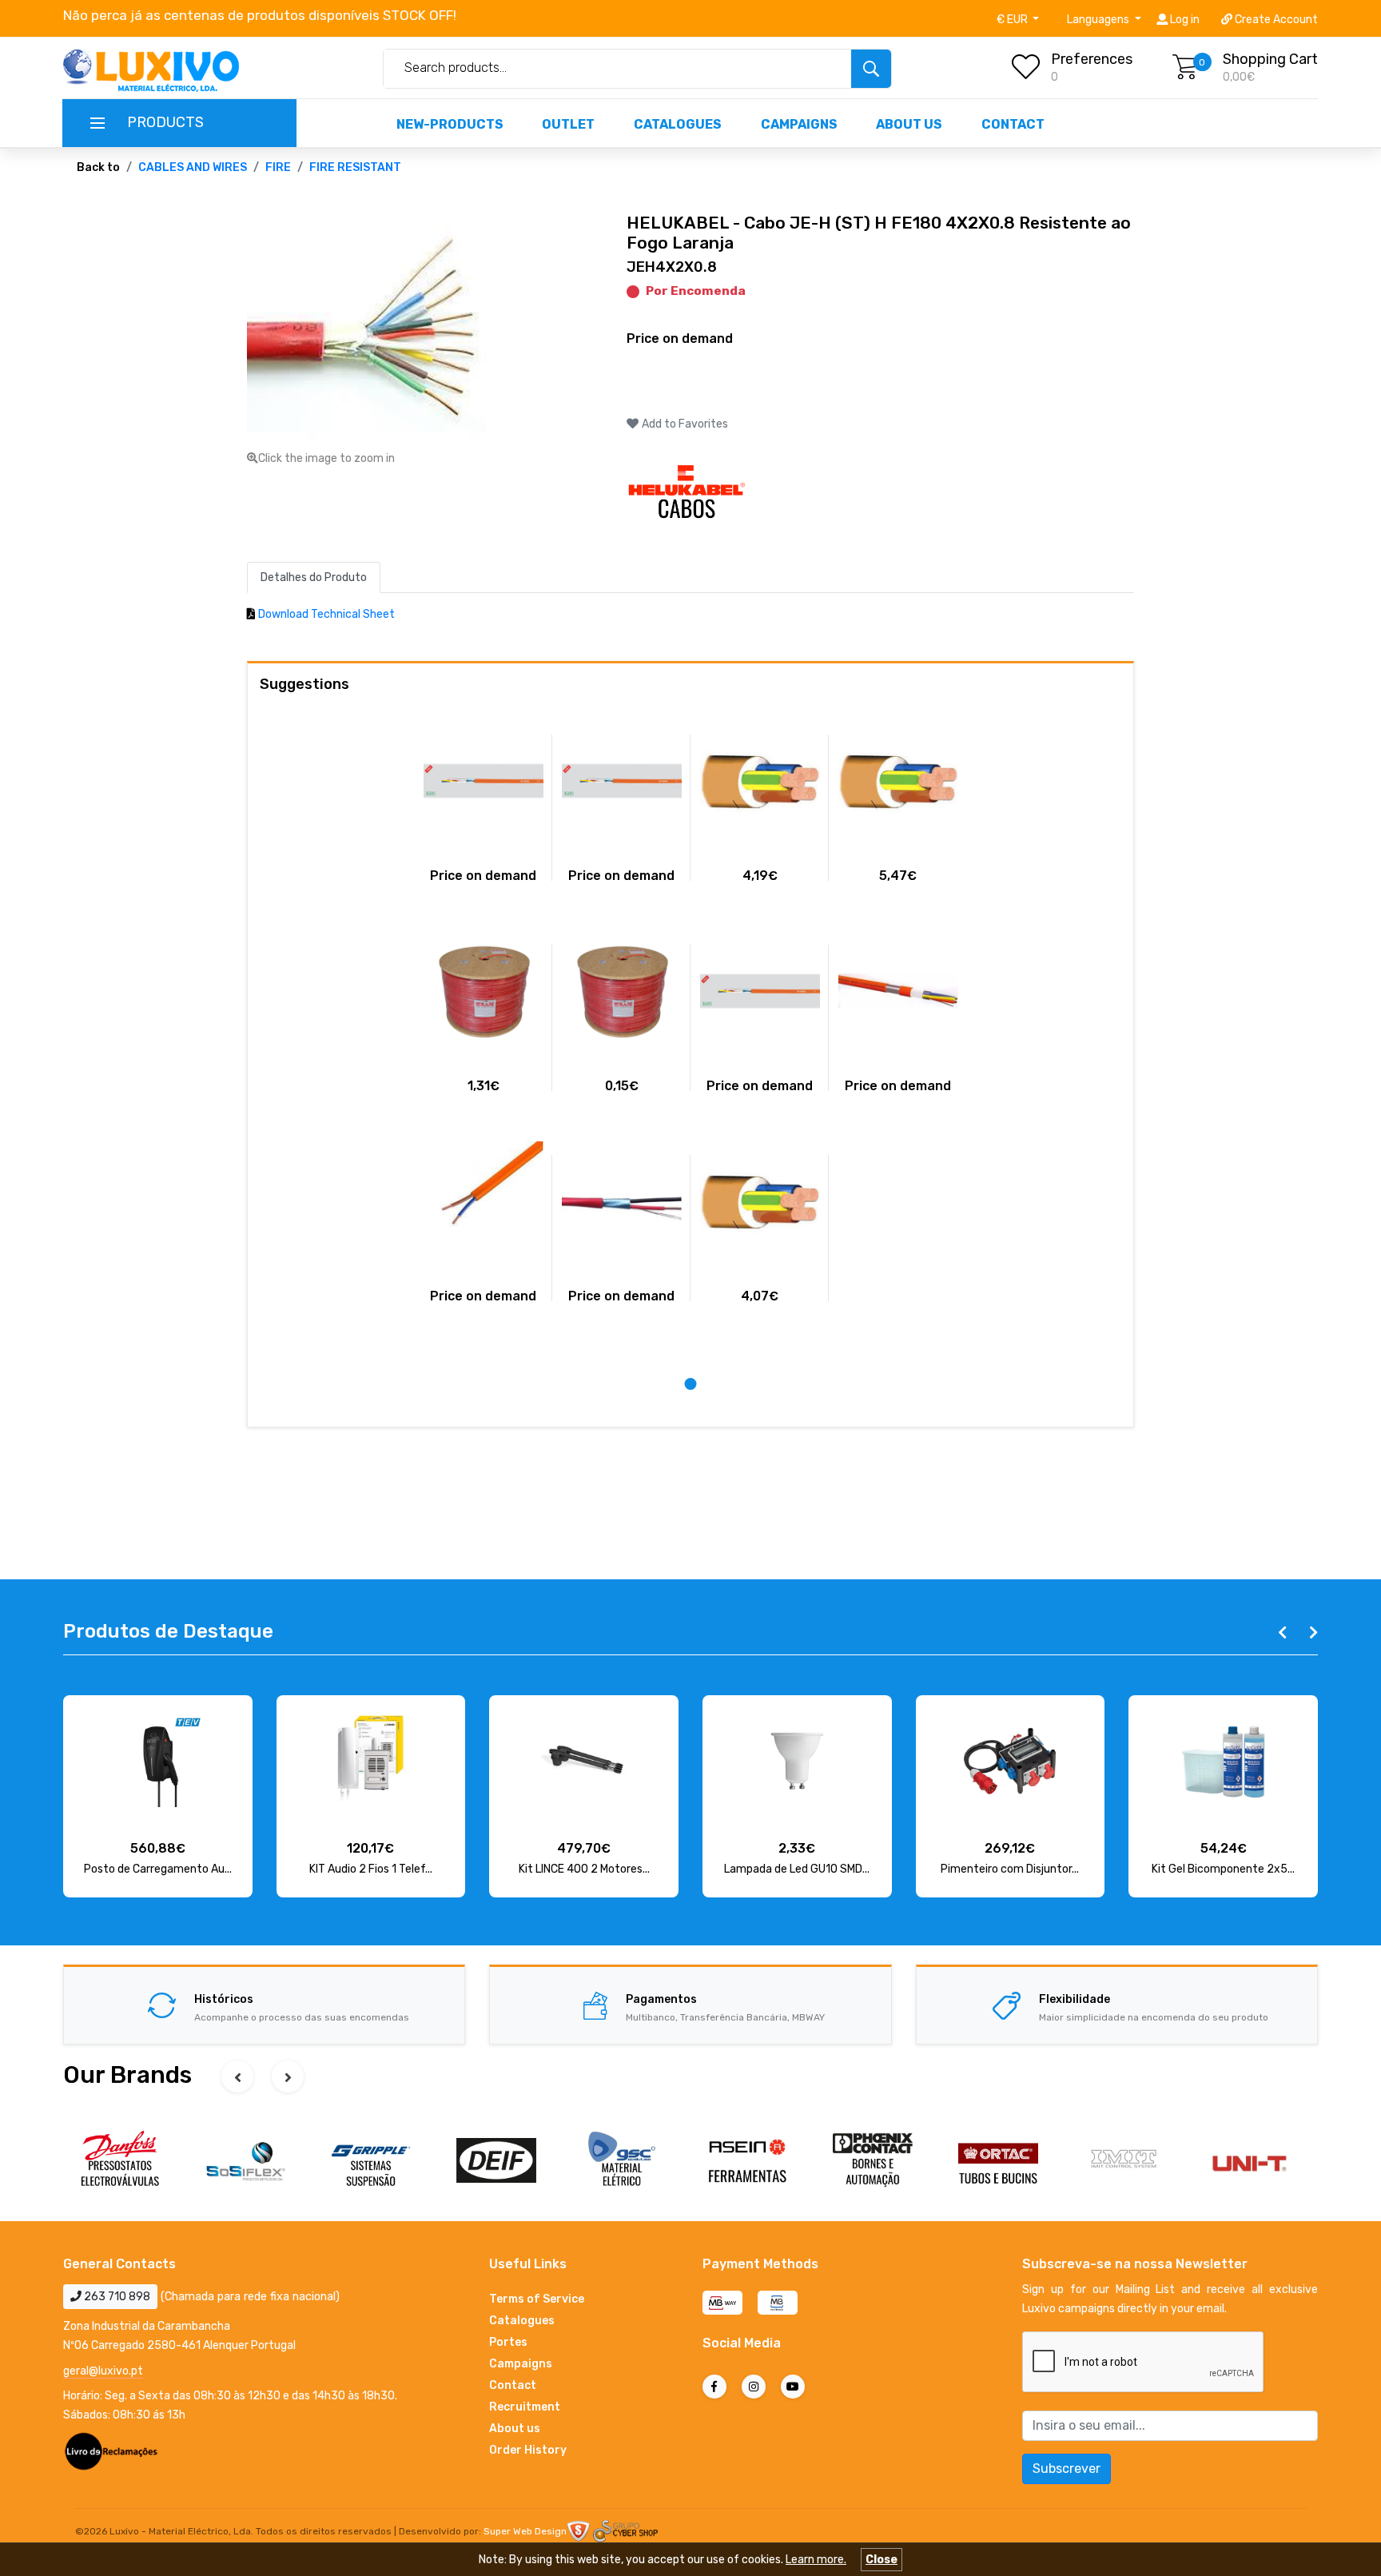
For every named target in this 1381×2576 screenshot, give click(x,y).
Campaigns (799, 124)
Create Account (1275, 20)
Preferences (1092, 59)
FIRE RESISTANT (355, 167)
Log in (1184, 20)
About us (909, 124)
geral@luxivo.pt (103, 2371)
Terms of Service (537, 2299)
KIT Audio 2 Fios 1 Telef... (371, 1869)
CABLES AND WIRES (193, 167)
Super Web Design (525, 2531)
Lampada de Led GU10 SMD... (797, 1869)
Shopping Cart (1270, 59)
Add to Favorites (684, 424)
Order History (528, 2450)
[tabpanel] (483, 1018)
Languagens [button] (1099, 20)
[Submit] (871, 69)
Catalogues (678, 124)
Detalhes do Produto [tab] (314, 577)
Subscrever (1067, 2469)
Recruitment (525, 2407)
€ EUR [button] (1013, 20)
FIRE (278, 167)
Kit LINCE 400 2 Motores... (584, 1869)
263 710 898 (116, 2297)
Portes (508, 2342)
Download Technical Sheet (326, 614)
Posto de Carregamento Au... (158, 1869)
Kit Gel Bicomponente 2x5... (1223, 1869)
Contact (1013, 124)
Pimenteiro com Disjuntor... (1010, 1869)
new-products (450, 124)
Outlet (568, 124)
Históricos (224, 1999)
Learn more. (816, 2560)
